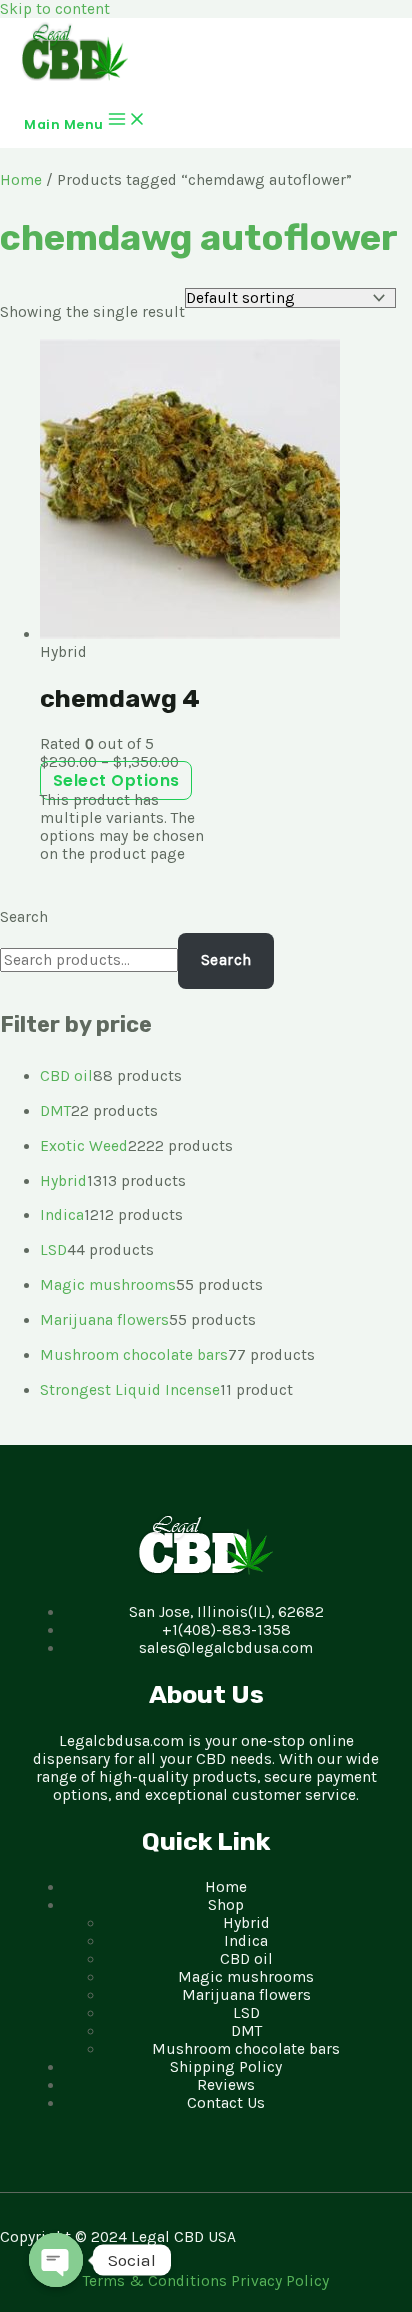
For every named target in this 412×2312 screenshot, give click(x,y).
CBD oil (246, 1959)
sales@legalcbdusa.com (226, 1648)
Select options (116, 780)
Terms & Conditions (157, 2281)
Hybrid (246, 1923)
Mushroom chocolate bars (246, 2049)
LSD (246, 2013)
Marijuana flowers (246, 1995)
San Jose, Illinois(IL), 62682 (226, 1612)
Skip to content (55, 9)
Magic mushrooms (246, 1977)
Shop (226, 1905)
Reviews (226, 2085)
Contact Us (226, 2103)
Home (21, 180)
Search (24, 917)
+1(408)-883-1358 (226, 1630)
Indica (246, 1941)
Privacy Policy (280, 2281)
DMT (246, 2031)
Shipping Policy (226, 2067)
